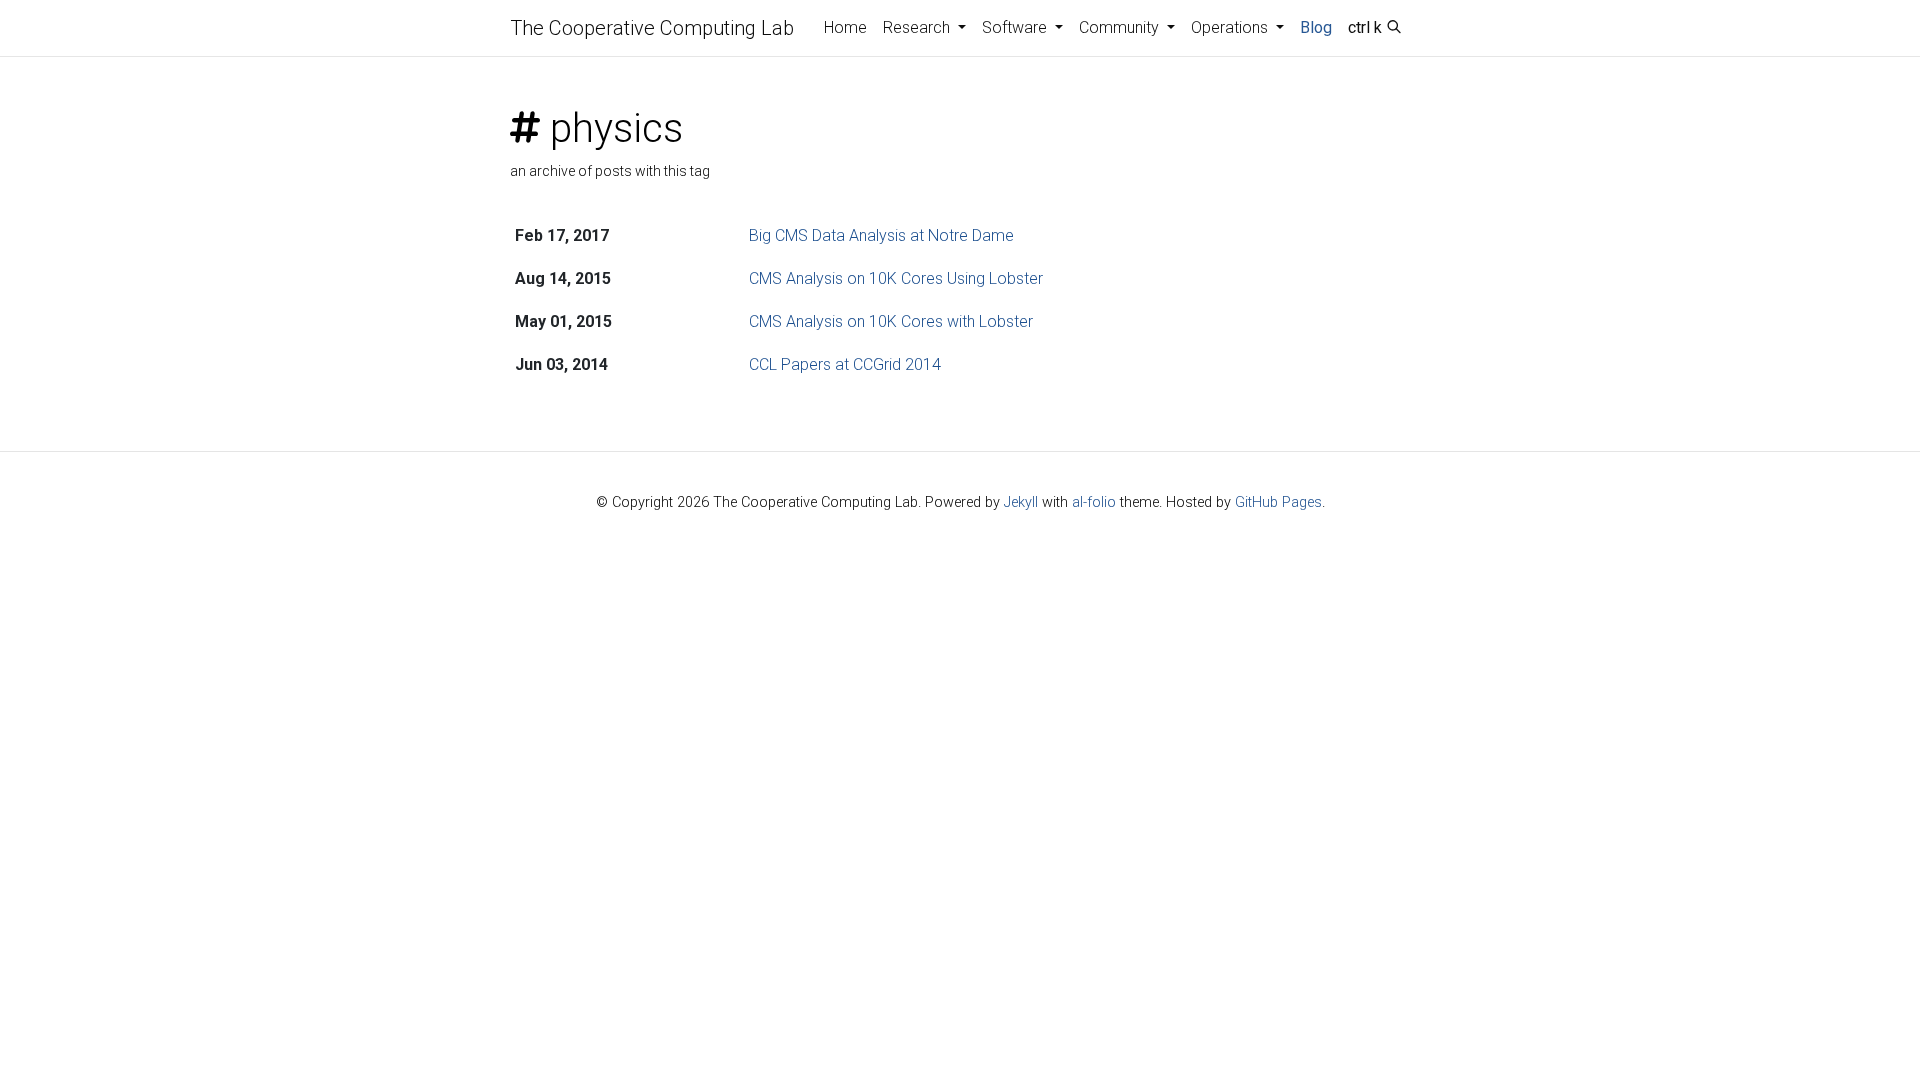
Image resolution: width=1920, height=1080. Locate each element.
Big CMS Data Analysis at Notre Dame (881, 235)
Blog (1316, 27)
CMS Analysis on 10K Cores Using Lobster (896, 278)
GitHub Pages (1278, 502)
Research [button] (918, 27)
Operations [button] (1231, 27)
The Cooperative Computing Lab (652, 28)
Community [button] (1121, 27)
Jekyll (1021, 502)
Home (845, 27)
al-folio (1094, 502)
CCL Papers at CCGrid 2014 (845, 364)
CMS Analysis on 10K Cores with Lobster (891, 321)
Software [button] (1016, 27)
